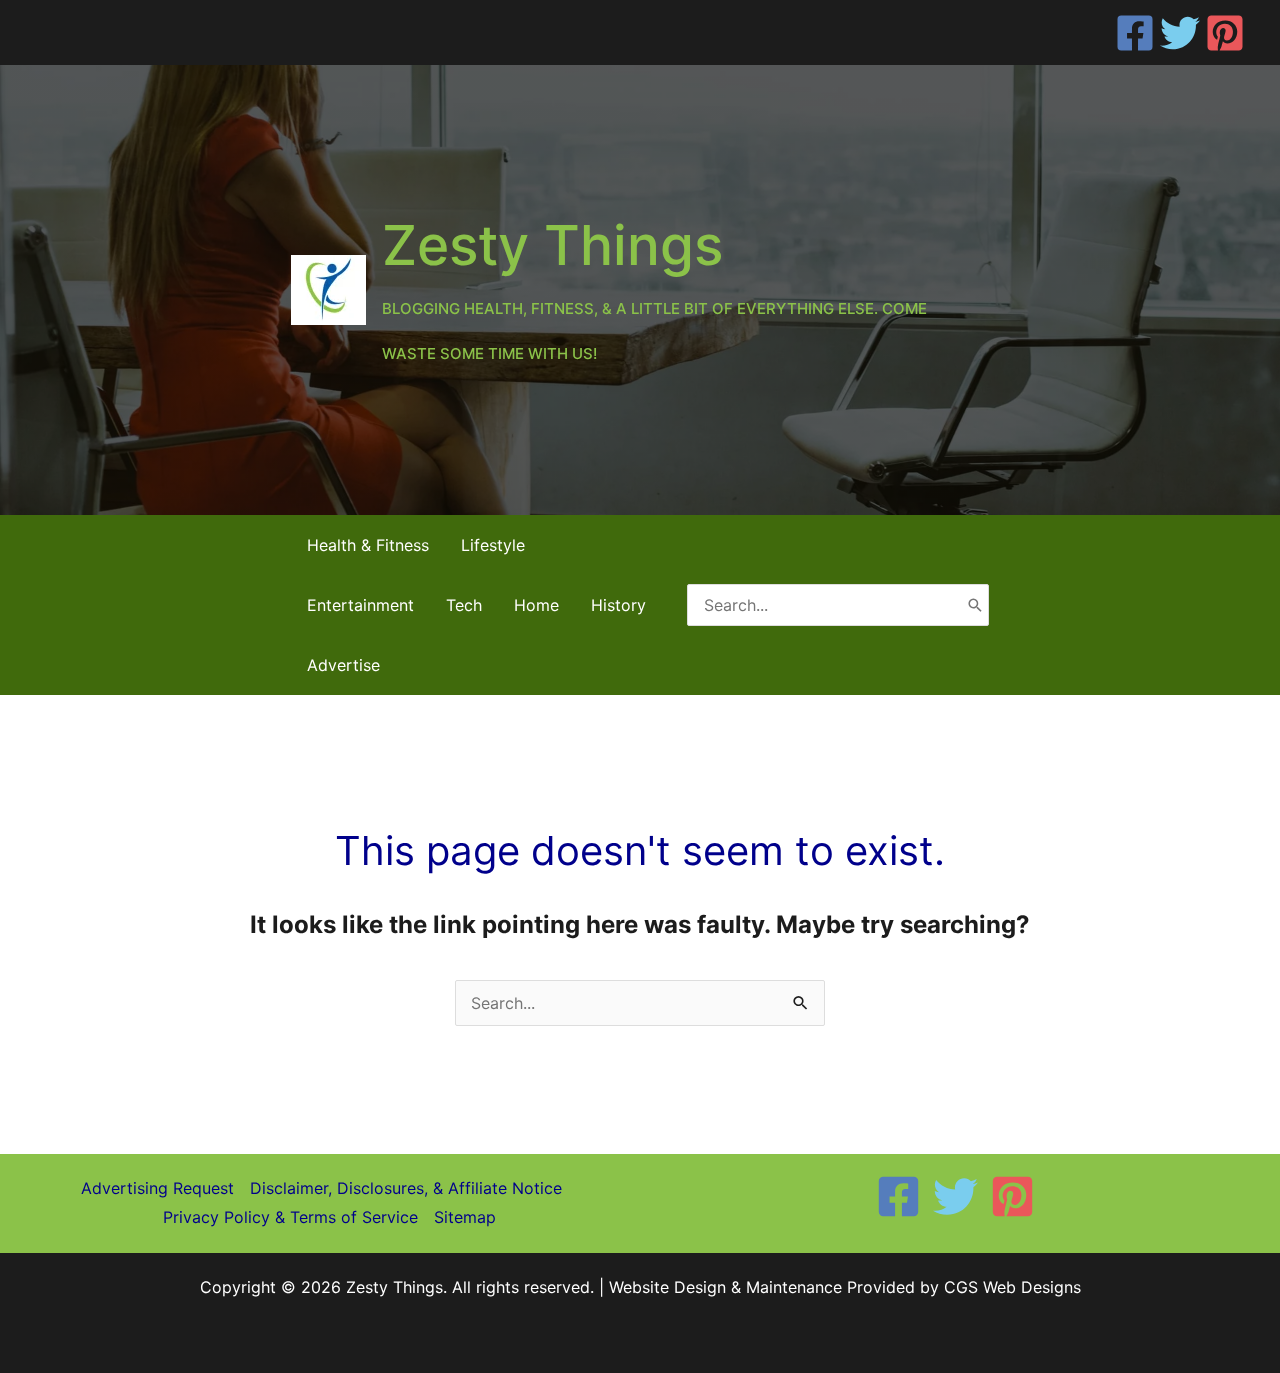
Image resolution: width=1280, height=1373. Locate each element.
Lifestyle (493, 545)
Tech (464, 605)
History (618, 605)
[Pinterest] (1225, 33)
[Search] (975, 604)
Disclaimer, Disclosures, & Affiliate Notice (406, 1188)
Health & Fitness (368, 545)
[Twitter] (1180, 33)
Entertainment (360, 605)
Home (536, 605)
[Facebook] (1135, 33)
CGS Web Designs (1012, 1287)
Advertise (343, 665)
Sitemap (465, 1217)
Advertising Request (157, 1188)
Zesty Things (552, 245)
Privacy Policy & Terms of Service (290, 1217)
